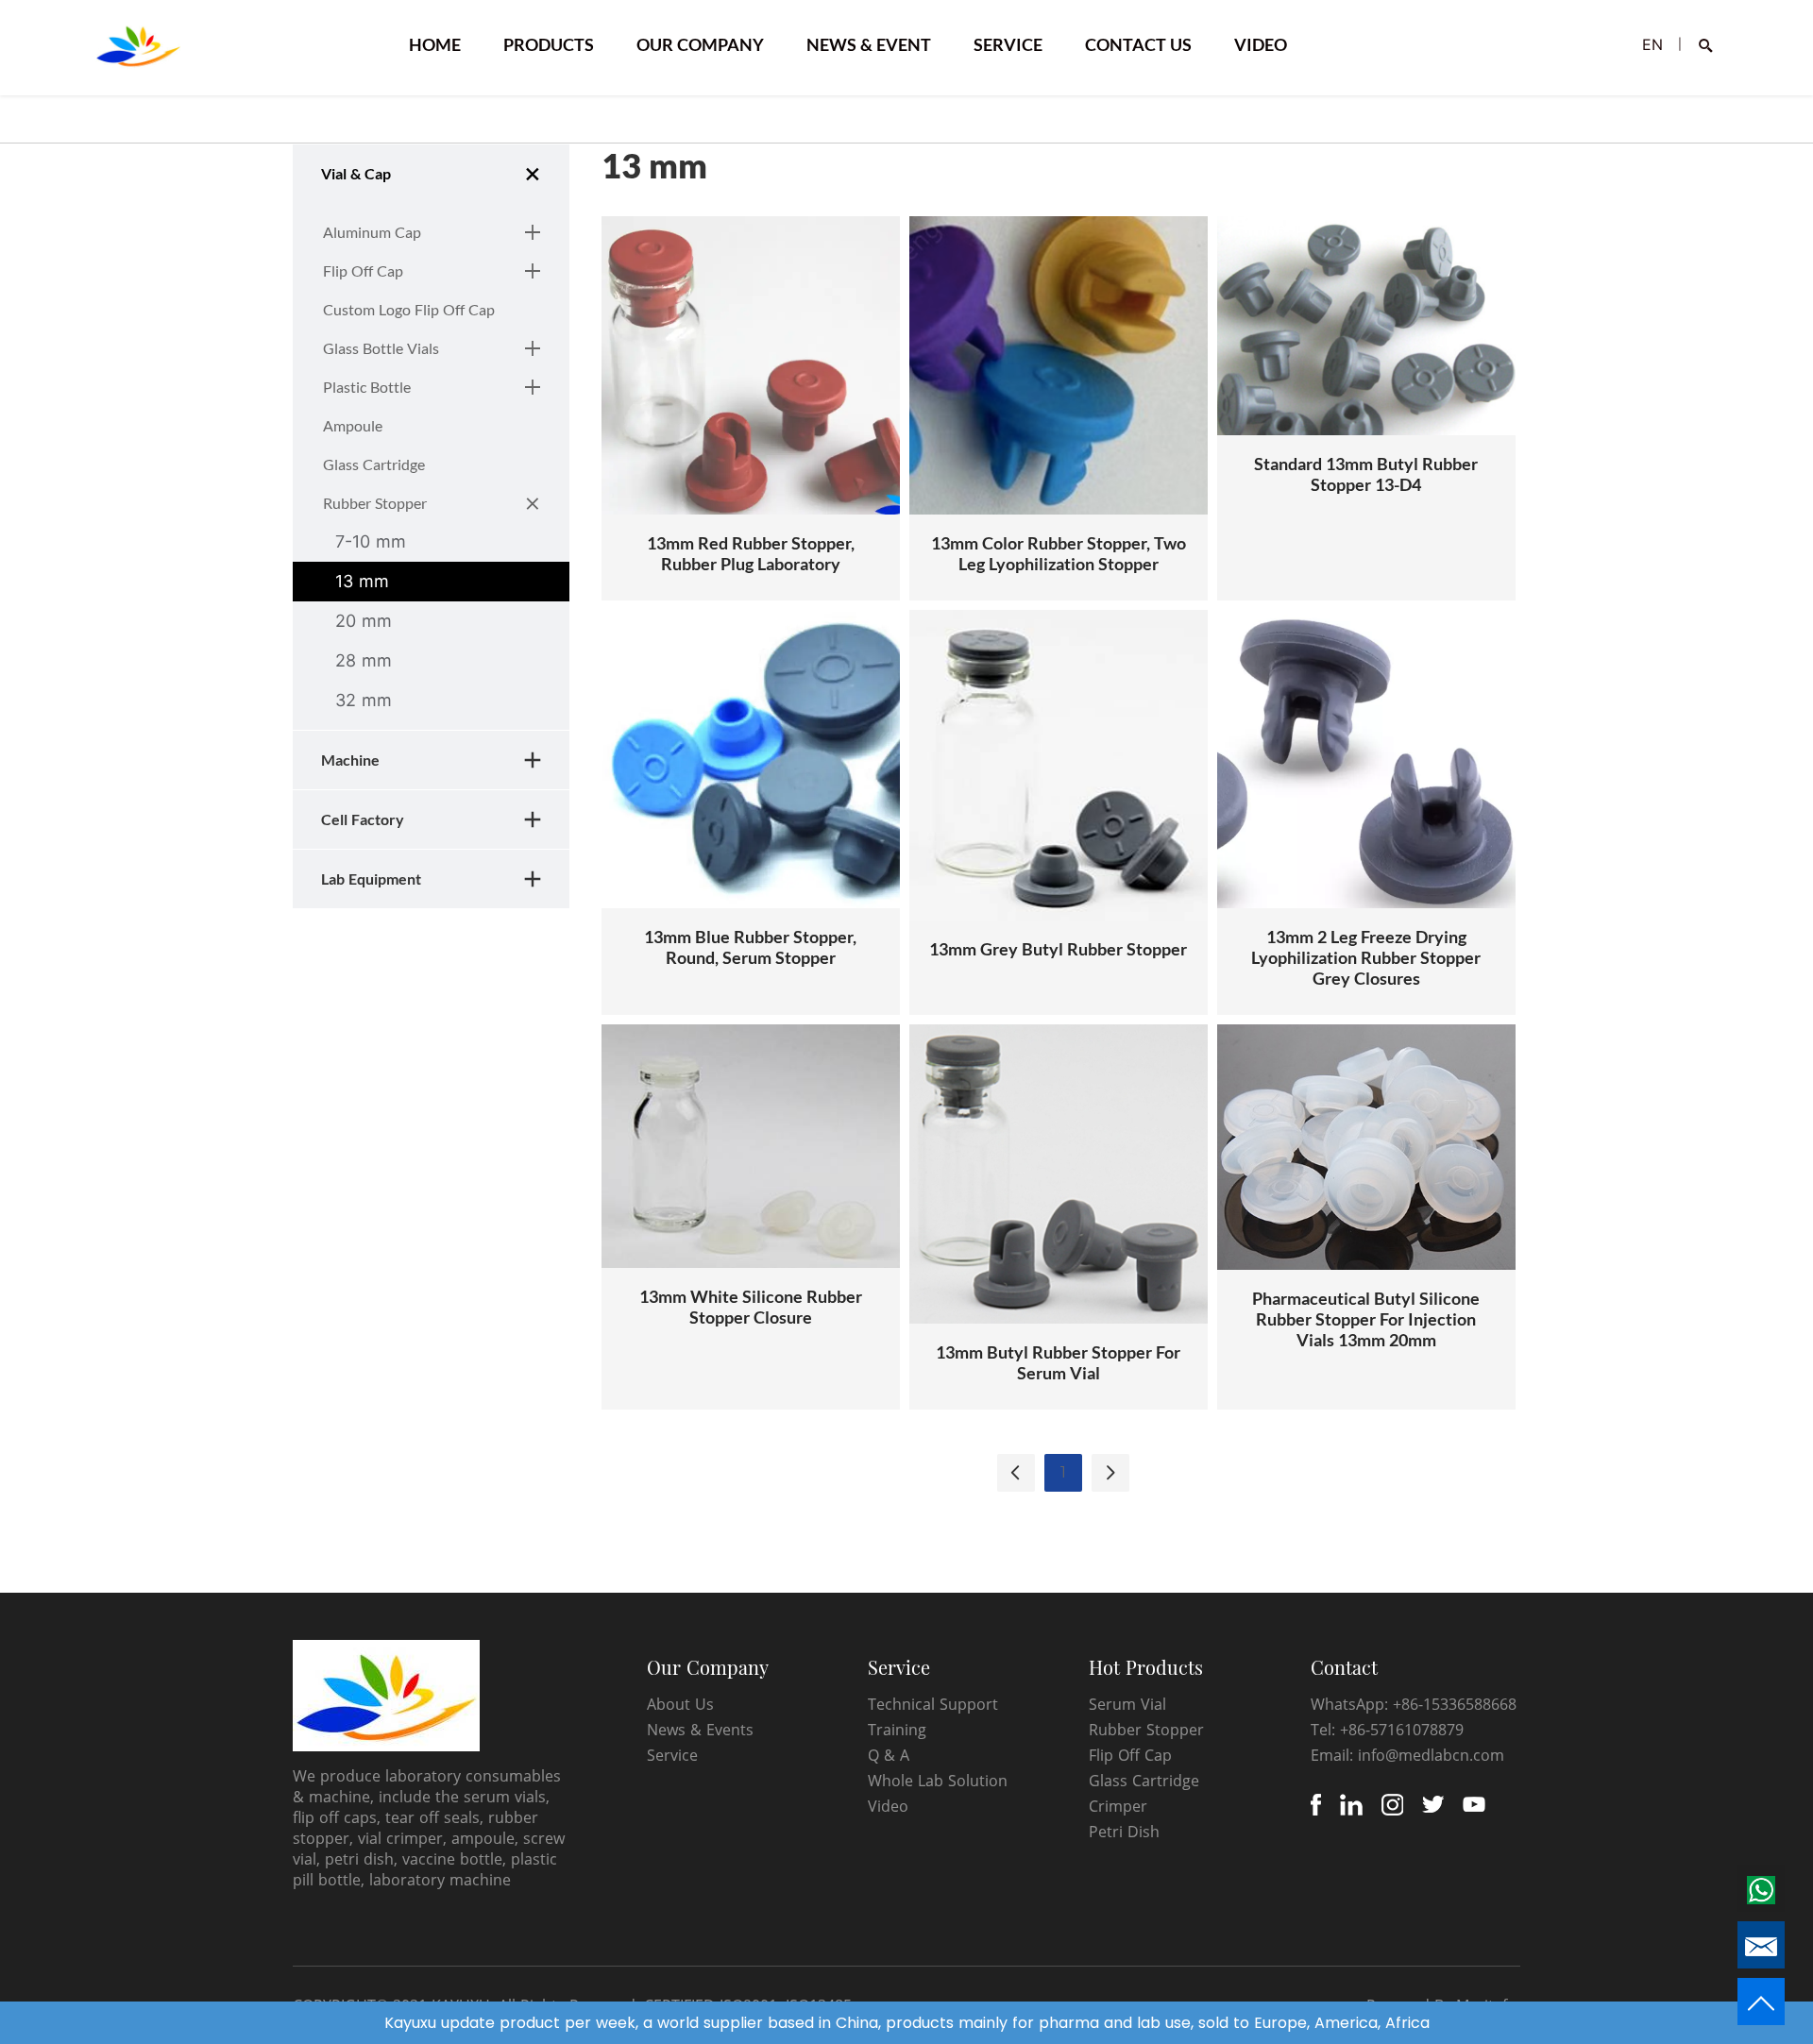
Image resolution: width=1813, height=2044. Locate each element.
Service (672, 1755)
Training (897, 1730)
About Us (680, 1704)
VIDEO (1261, 44)
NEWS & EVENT (869, 44)
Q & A (889, 1755)
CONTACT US (1138, 44)
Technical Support (933, 1704)
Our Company (708, 1667)
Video (888, 1806)
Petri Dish (1124, 1832)
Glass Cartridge (1144, 1781)
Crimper (1118, 1806)
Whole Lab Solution (938, 1781)
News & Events (700, 1730)
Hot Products (1146, 1667)
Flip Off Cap (1130, 1755)
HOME (435, 44)
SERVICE (1008, 44)
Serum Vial (1127, 1704)
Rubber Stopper (1146, 1730)
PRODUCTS (549, 44)
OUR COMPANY (700, 44)
